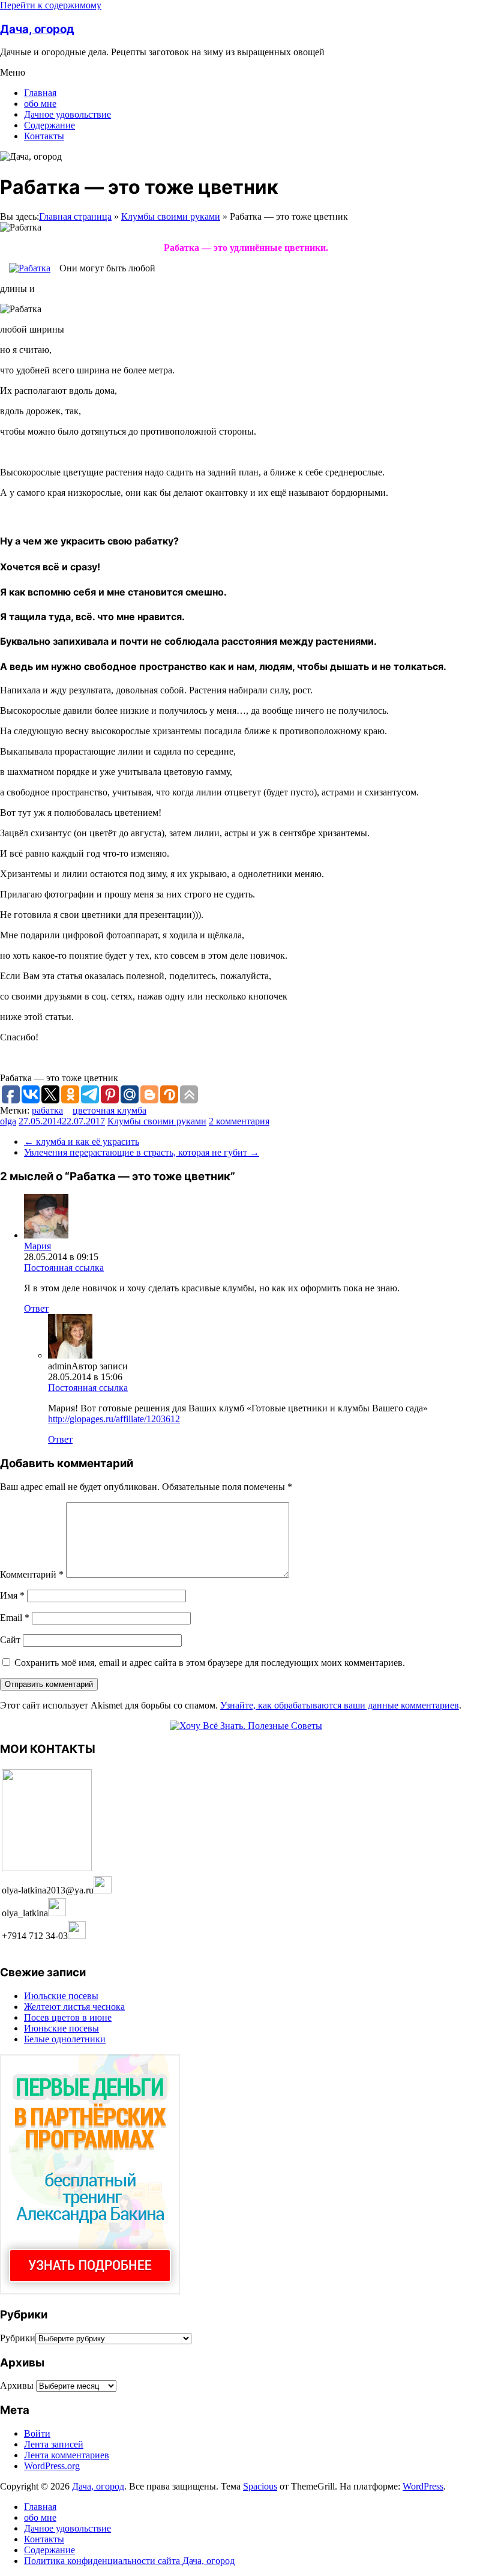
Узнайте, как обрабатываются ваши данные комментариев (340, 1705)
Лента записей (54, 2444)
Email (15, 1618)
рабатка (47, 1110)
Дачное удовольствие (67, 114)
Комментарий (32, 1574)
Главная (40, 93)
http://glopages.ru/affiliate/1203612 (114, 1419)
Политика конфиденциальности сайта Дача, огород (129, 2561)
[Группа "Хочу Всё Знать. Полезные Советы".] (246, 1726)
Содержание (49, 125)
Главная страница (75, 216)
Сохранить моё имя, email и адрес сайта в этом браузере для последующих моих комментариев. (210, 1663)
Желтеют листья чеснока (74, 2007)
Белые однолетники (65, 2039)
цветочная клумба (109, 1110)
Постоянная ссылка (64, 1268)
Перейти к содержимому (51, 5)
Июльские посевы (61, 1996)
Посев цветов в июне (68, 2017)
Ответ (36, 1308)
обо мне (40, 104)
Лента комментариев (67, 2455)
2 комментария (239, 1121)
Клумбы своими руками (171, 216)
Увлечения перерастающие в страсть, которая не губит (142, 1152)
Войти (37, 2433)
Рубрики (18, 2338)
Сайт (10, 1640)
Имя (12, 1595)
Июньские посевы (61, 2028)
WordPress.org (52, 2466)
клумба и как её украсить (82, 1142)
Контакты (44, 136)
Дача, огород (37, 29)
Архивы (17, 2385)
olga (8, 1121)
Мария (37, 1246)
